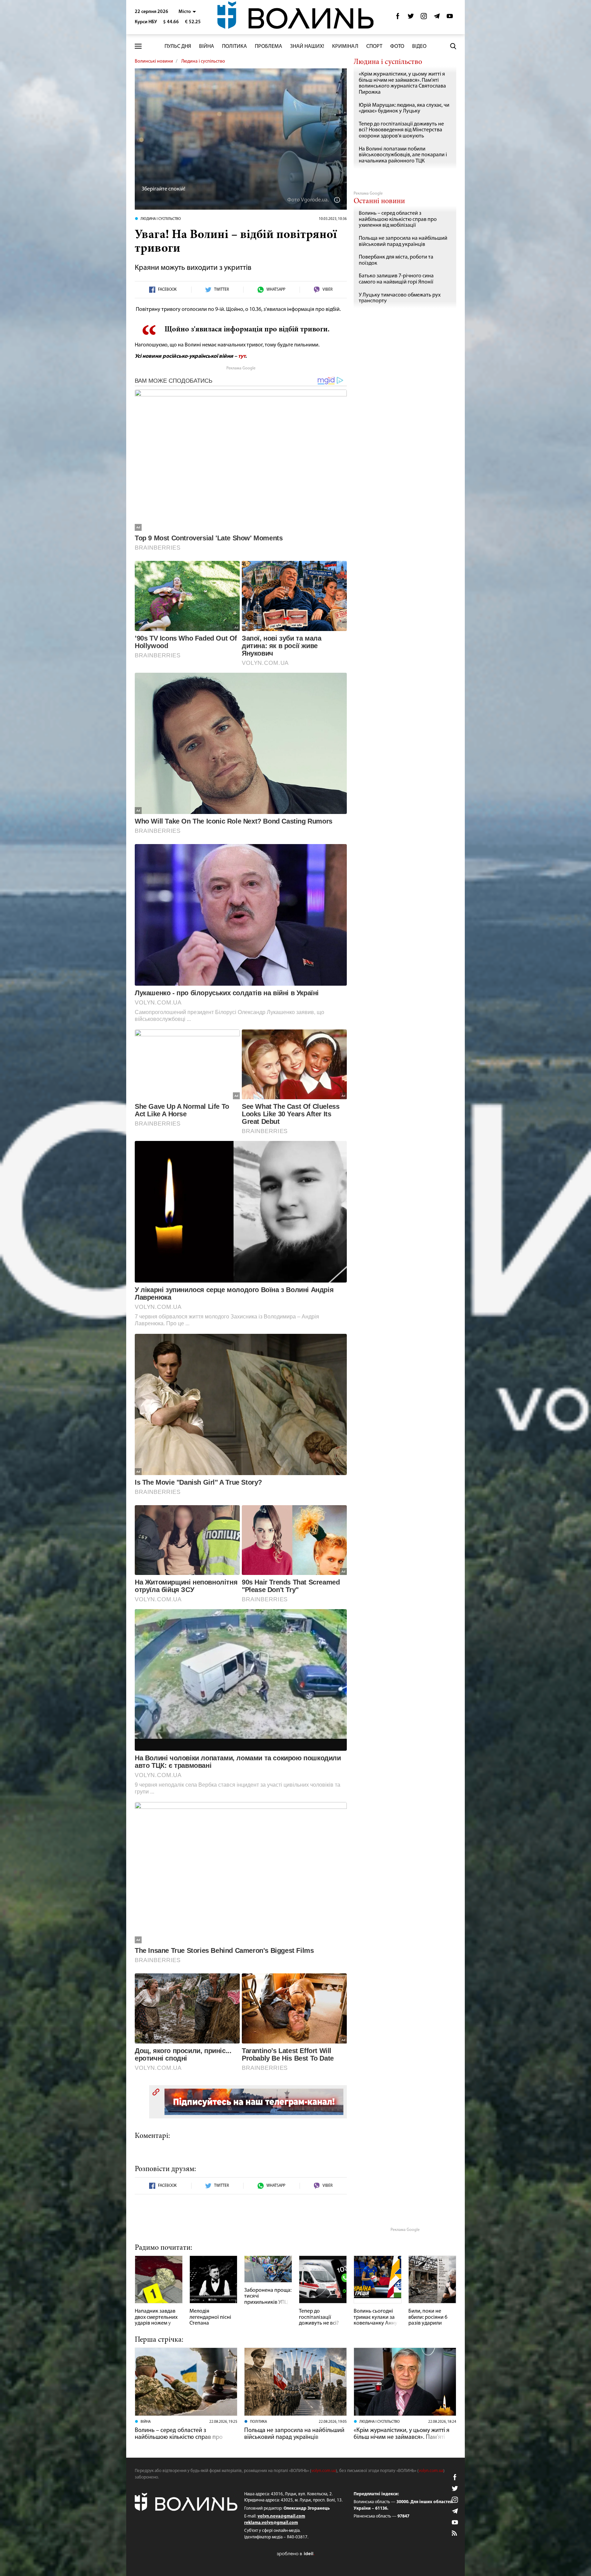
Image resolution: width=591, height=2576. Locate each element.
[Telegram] (437, 18)
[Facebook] (398, 18)
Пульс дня (178, 47)
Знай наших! (307, 47)
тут (242, 356)
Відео (419, 47)
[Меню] (138, 46)
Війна (207, 47)
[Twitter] (411, 18)
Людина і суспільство (203, 61)
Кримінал (345, 47)
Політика (234, 47)
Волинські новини (154, 61)
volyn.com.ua (324, 2471)
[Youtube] (450, 18)
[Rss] (455, 2534)
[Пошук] (453, 46)
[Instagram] (424, 18)
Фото (397, 47)
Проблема (268, 47)
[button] (187, 12)
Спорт (374, 47)
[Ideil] (295, 2554)
